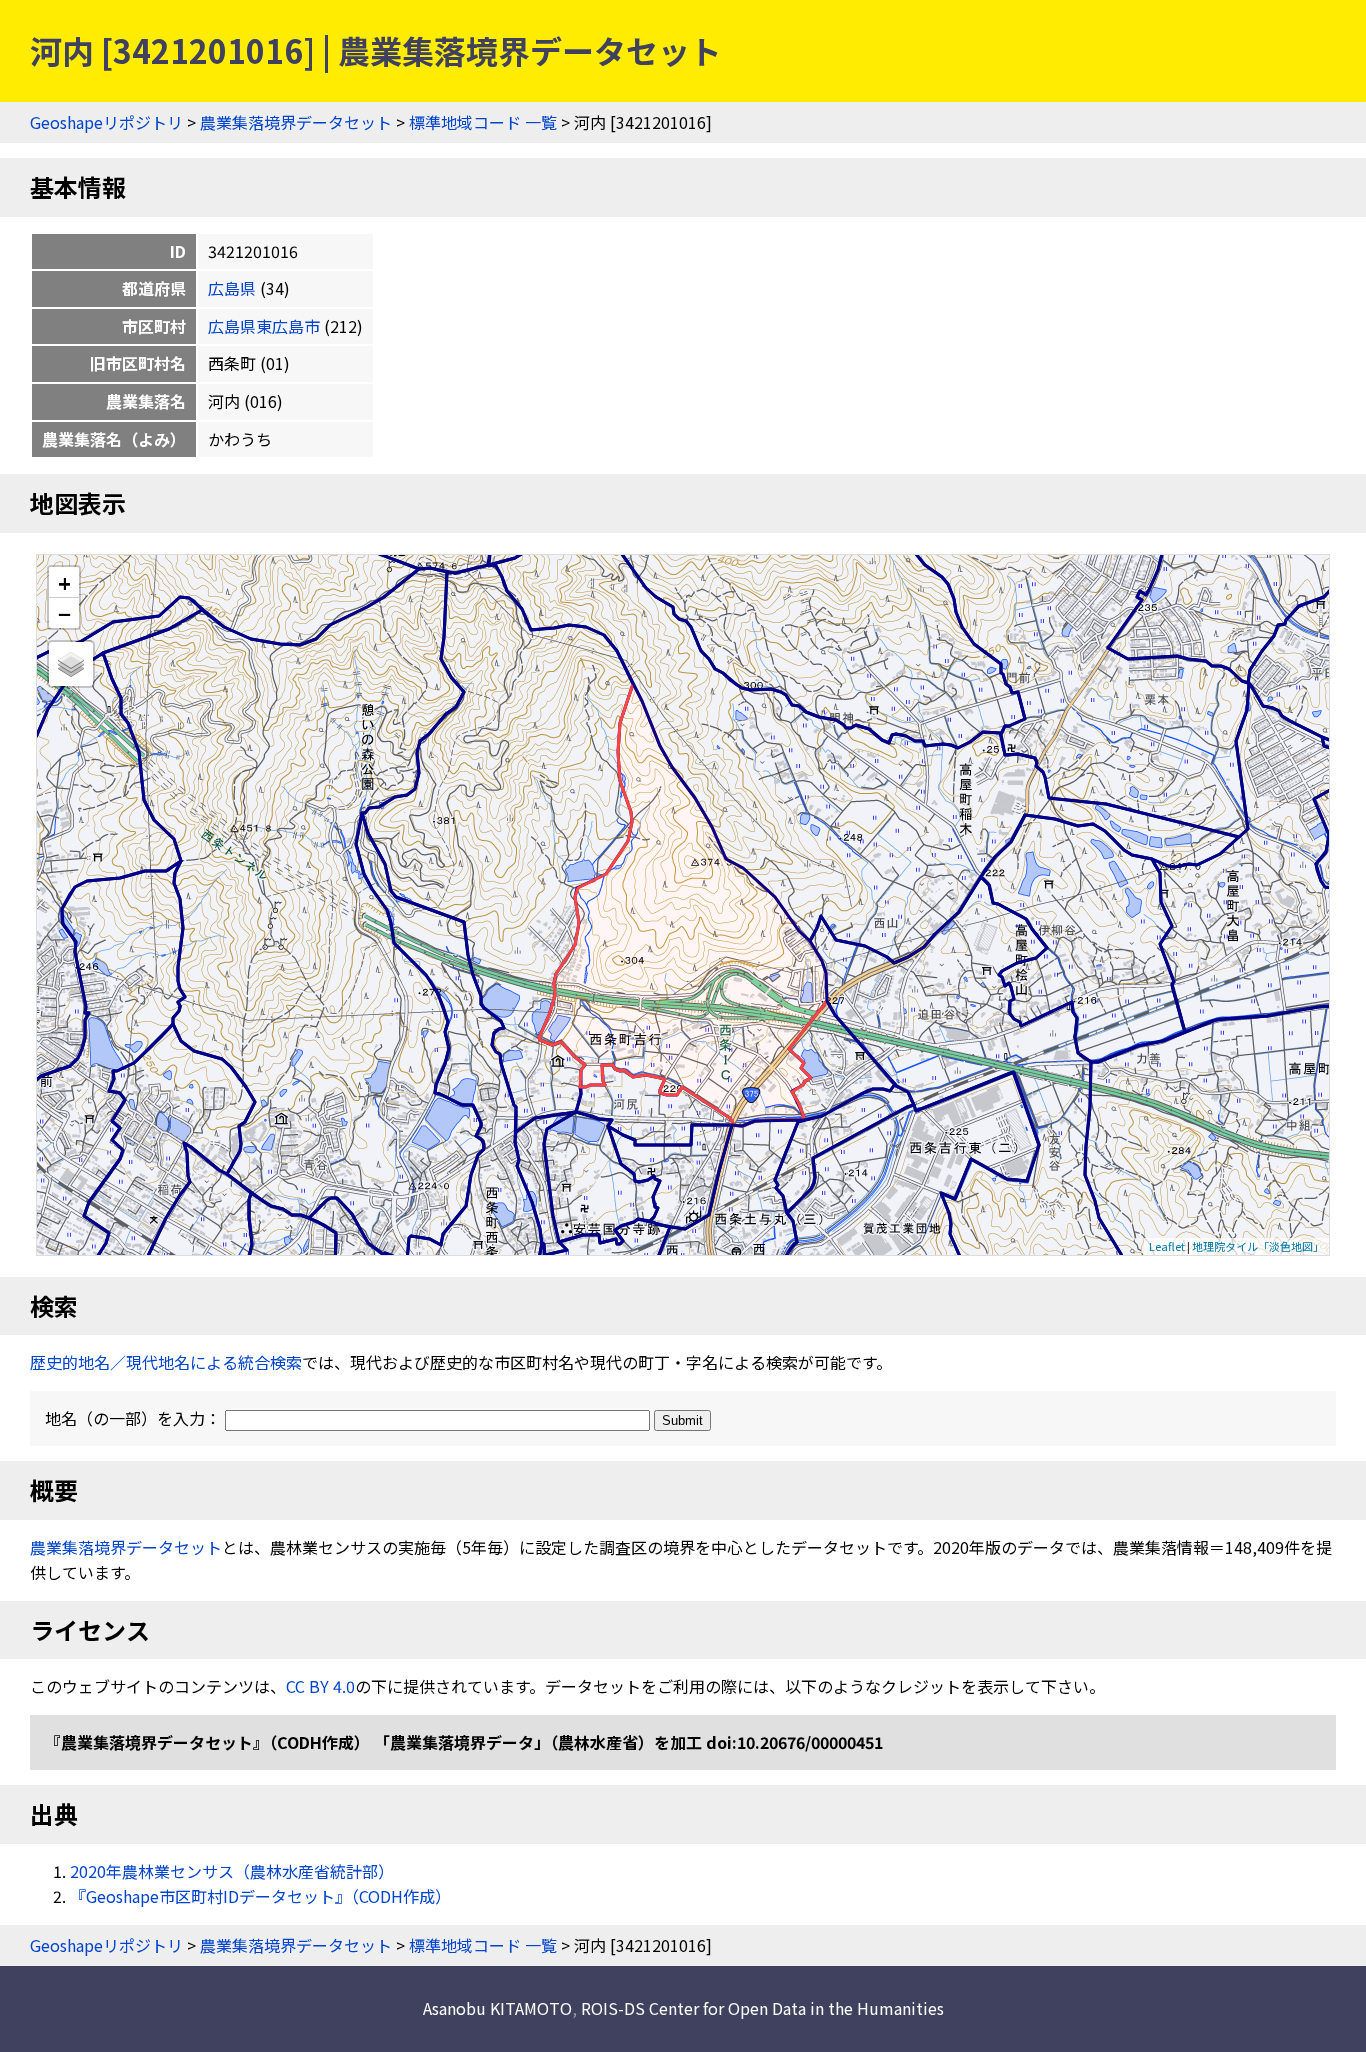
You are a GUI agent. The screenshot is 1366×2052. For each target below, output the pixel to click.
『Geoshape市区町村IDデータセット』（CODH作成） (260, 1896)
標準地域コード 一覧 (483, 122)
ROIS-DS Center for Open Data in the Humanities (762, 2008)
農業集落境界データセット (296, 122)
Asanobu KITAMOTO (497, 2008)
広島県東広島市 (264, 326)
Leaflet (1167, 1246)
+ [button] (64, 582)
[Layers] (71, 664)
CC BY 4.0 (320, 1686)
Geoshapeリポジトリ (106, 122)
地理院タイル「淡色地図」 (1258, 1246)
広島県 (232, 288)
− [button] (64, 613)
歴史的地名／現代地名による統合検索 (166, 1362)
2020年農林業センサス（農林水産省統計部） (232, 1871)
